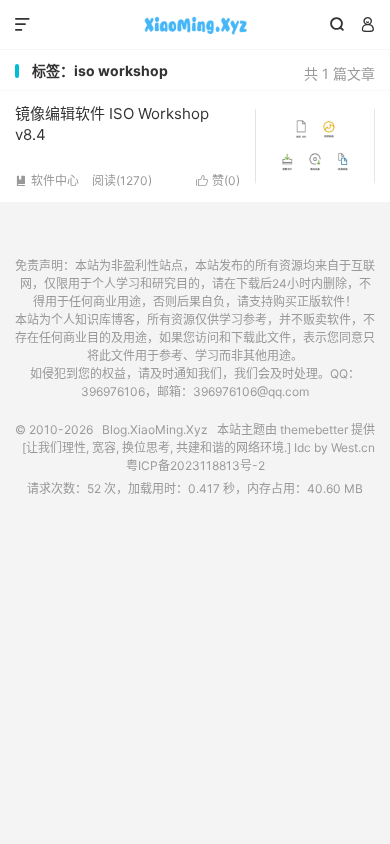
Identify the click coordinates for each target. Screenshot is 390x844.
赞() (218, 180)
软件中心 (47, 180)
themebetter (314, 429)
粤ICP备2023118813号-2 (195, 465)
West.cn (353, 447)
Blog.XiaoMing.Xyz (195, 25)
